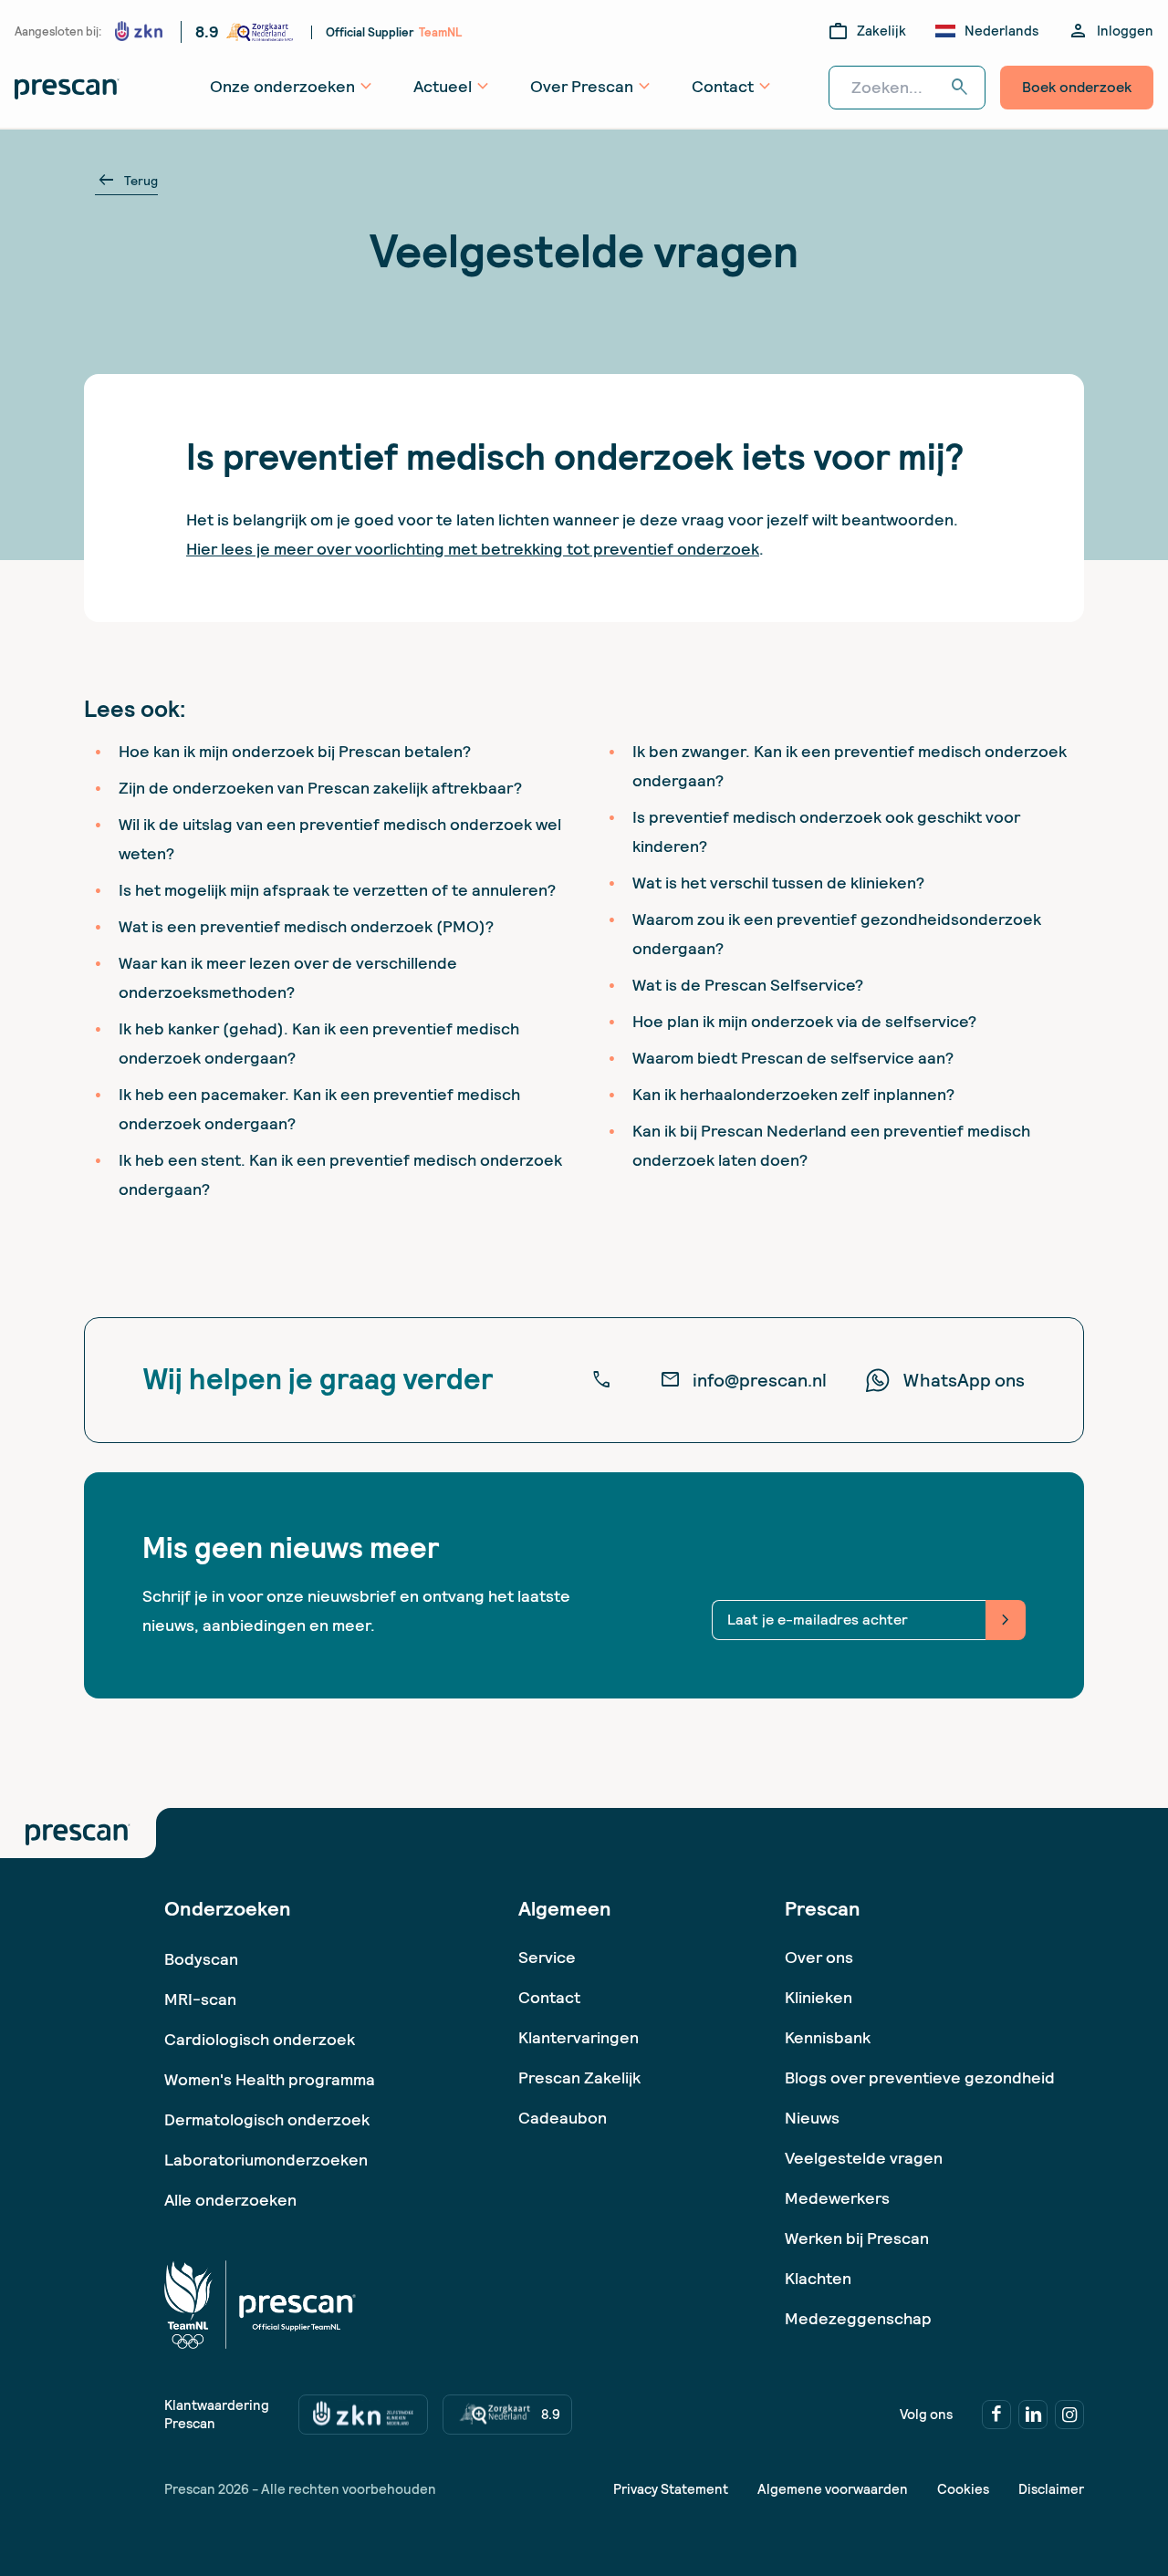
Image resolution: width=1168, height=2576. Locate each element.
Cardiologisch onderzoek (260, 2039)
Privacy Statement (671, 2489)
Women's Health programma (270, 2079)
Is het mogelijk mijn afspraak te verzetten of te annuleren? (337, 890)
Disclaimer (1051, 2489)
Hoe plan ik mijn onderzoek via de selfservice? (804, 1021)
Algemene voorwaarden (833, 2489)
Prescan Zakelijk (579, 2077)
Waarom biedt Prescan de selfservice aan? (793, 1058)
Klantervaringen (579, 2037)
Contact (549, 1997)
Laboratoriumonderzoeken (266, 2160)
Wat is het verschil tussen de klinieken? (778, 883)
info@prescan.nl (743, 1380)
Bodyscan (201, 1959)
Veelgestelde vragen (864, 2158)
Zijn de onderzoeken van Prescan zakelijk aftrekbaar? (320, 788)
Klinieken (819, 1997)
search (960, 88)
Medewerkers (837, 2198)
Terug (126, 181)
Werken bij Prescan (857, 2238)
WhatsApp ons (964, 1380)
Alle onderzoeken (230, 2200)
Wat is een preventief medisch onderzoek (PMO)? (306, 926)
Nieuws (812, 2118)
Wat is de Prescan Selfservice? (748, 985)
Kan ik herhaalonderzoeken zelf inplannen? (793, 1094)
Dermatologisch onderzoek (267, 2119)
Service (547, 1957)
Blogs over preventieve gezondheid (920, 2077)
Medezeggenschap (858, 2318)
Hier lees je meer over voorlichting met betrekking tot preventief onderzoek (473, 549)
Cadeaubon (563, 2118)
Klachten (818, 2278)
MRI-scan (200, 1999)
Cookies (963, 2489)
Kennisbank (828, 2037)
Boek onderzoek (1077, 87)
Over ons (819, 1957)
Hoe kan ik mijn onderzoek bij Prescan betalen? (295, 751)
